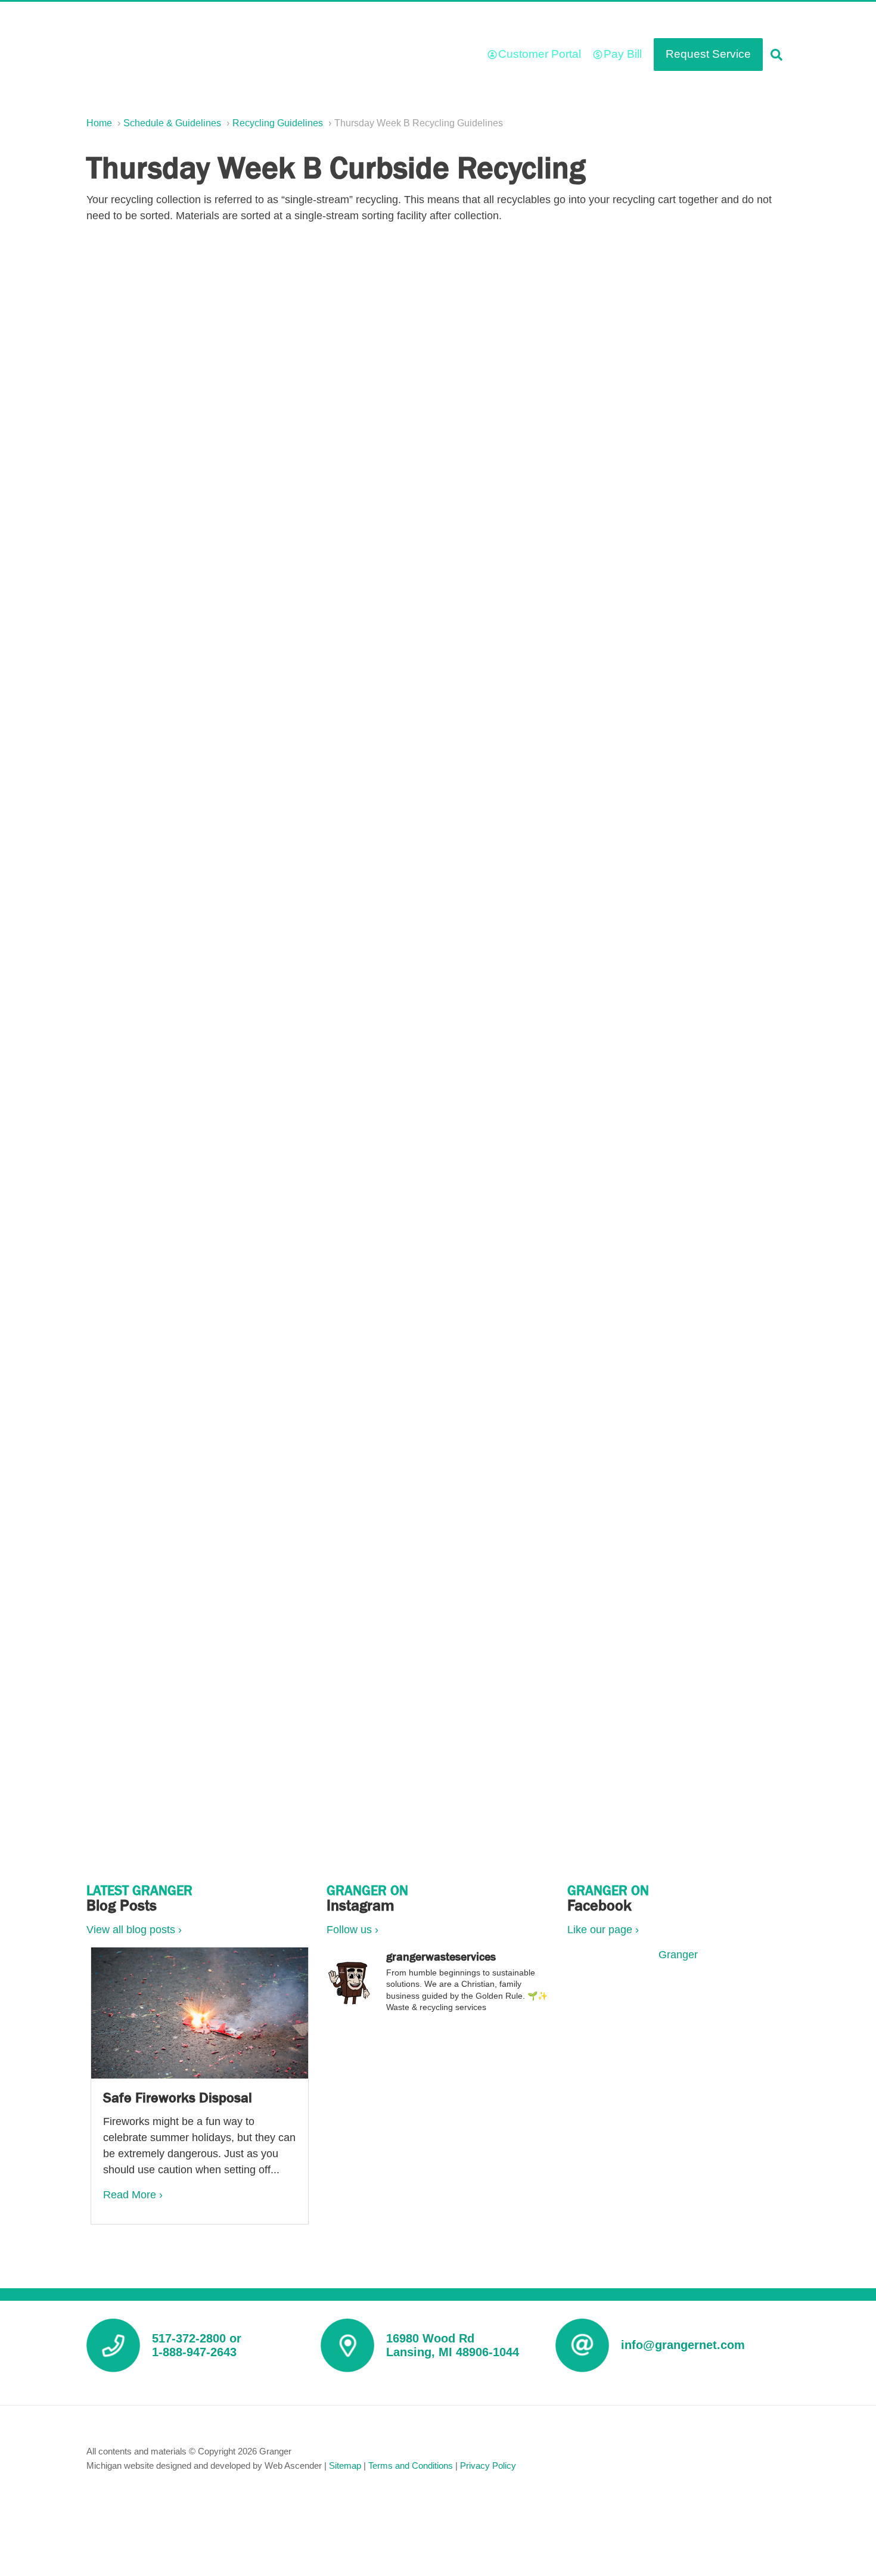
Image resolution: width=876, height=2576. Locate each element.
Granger (678, 1955)
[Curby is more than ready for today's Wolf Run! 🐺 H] (438, 2090)
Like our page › (603, 1930)
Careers (388, 19)
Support (482, 19)
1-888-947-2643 (194, 2352)
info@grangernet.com (683, 2345)
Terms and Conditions (411, 2465)
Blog (435, 19)
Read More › (133, 2195)
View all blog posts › (134, 1930)
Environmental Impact (681, 19)
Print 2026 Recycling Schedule (447, 1112)
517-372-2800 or (197, 2338)
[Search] (776, 55)
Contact (764, 19)
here (176, 1055)
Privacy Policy (488, 2465)
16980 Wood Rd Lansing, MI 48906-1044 (453, 2345)
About (338, 19)
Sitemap (345, 2465)
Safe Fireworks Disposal (178, 2097)
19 (508, 1450)
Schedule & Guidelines (568, 19)
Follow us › (352, 1930)
